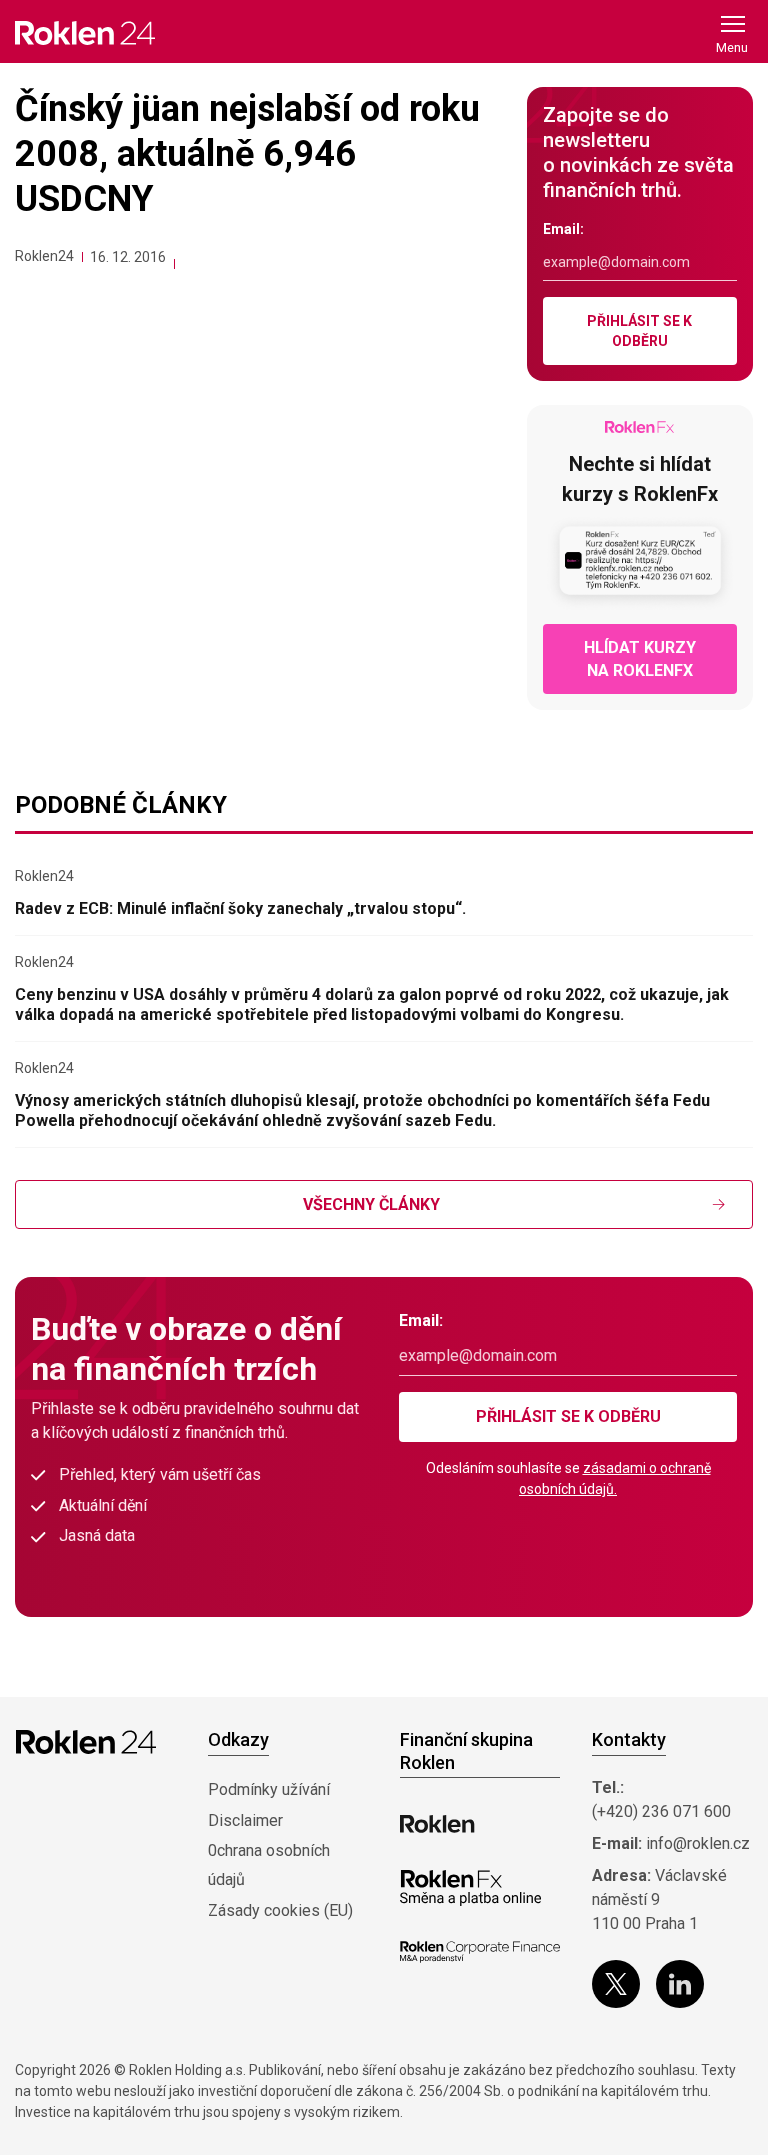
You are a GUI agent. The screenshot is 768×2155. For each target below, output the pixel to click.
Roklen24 (44, 256)
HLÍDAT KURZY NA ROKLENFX (640, 659)
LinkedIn (680, 1984)
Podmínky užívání (269, 1789)
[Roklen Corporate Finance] (480, 1952)
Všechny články (371, 1204)
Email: (563, 229)
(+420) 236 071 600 (661, 1811)
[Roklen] (437, 1824)
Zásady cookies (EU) (280, 1910)
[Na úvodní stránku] (85, 32)
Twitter (616, 1984)
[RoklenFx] (470, 1888)
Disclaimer (245, 1820)
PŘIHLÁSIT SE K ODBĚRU (639, 331)
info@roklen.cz (698, 1843)
